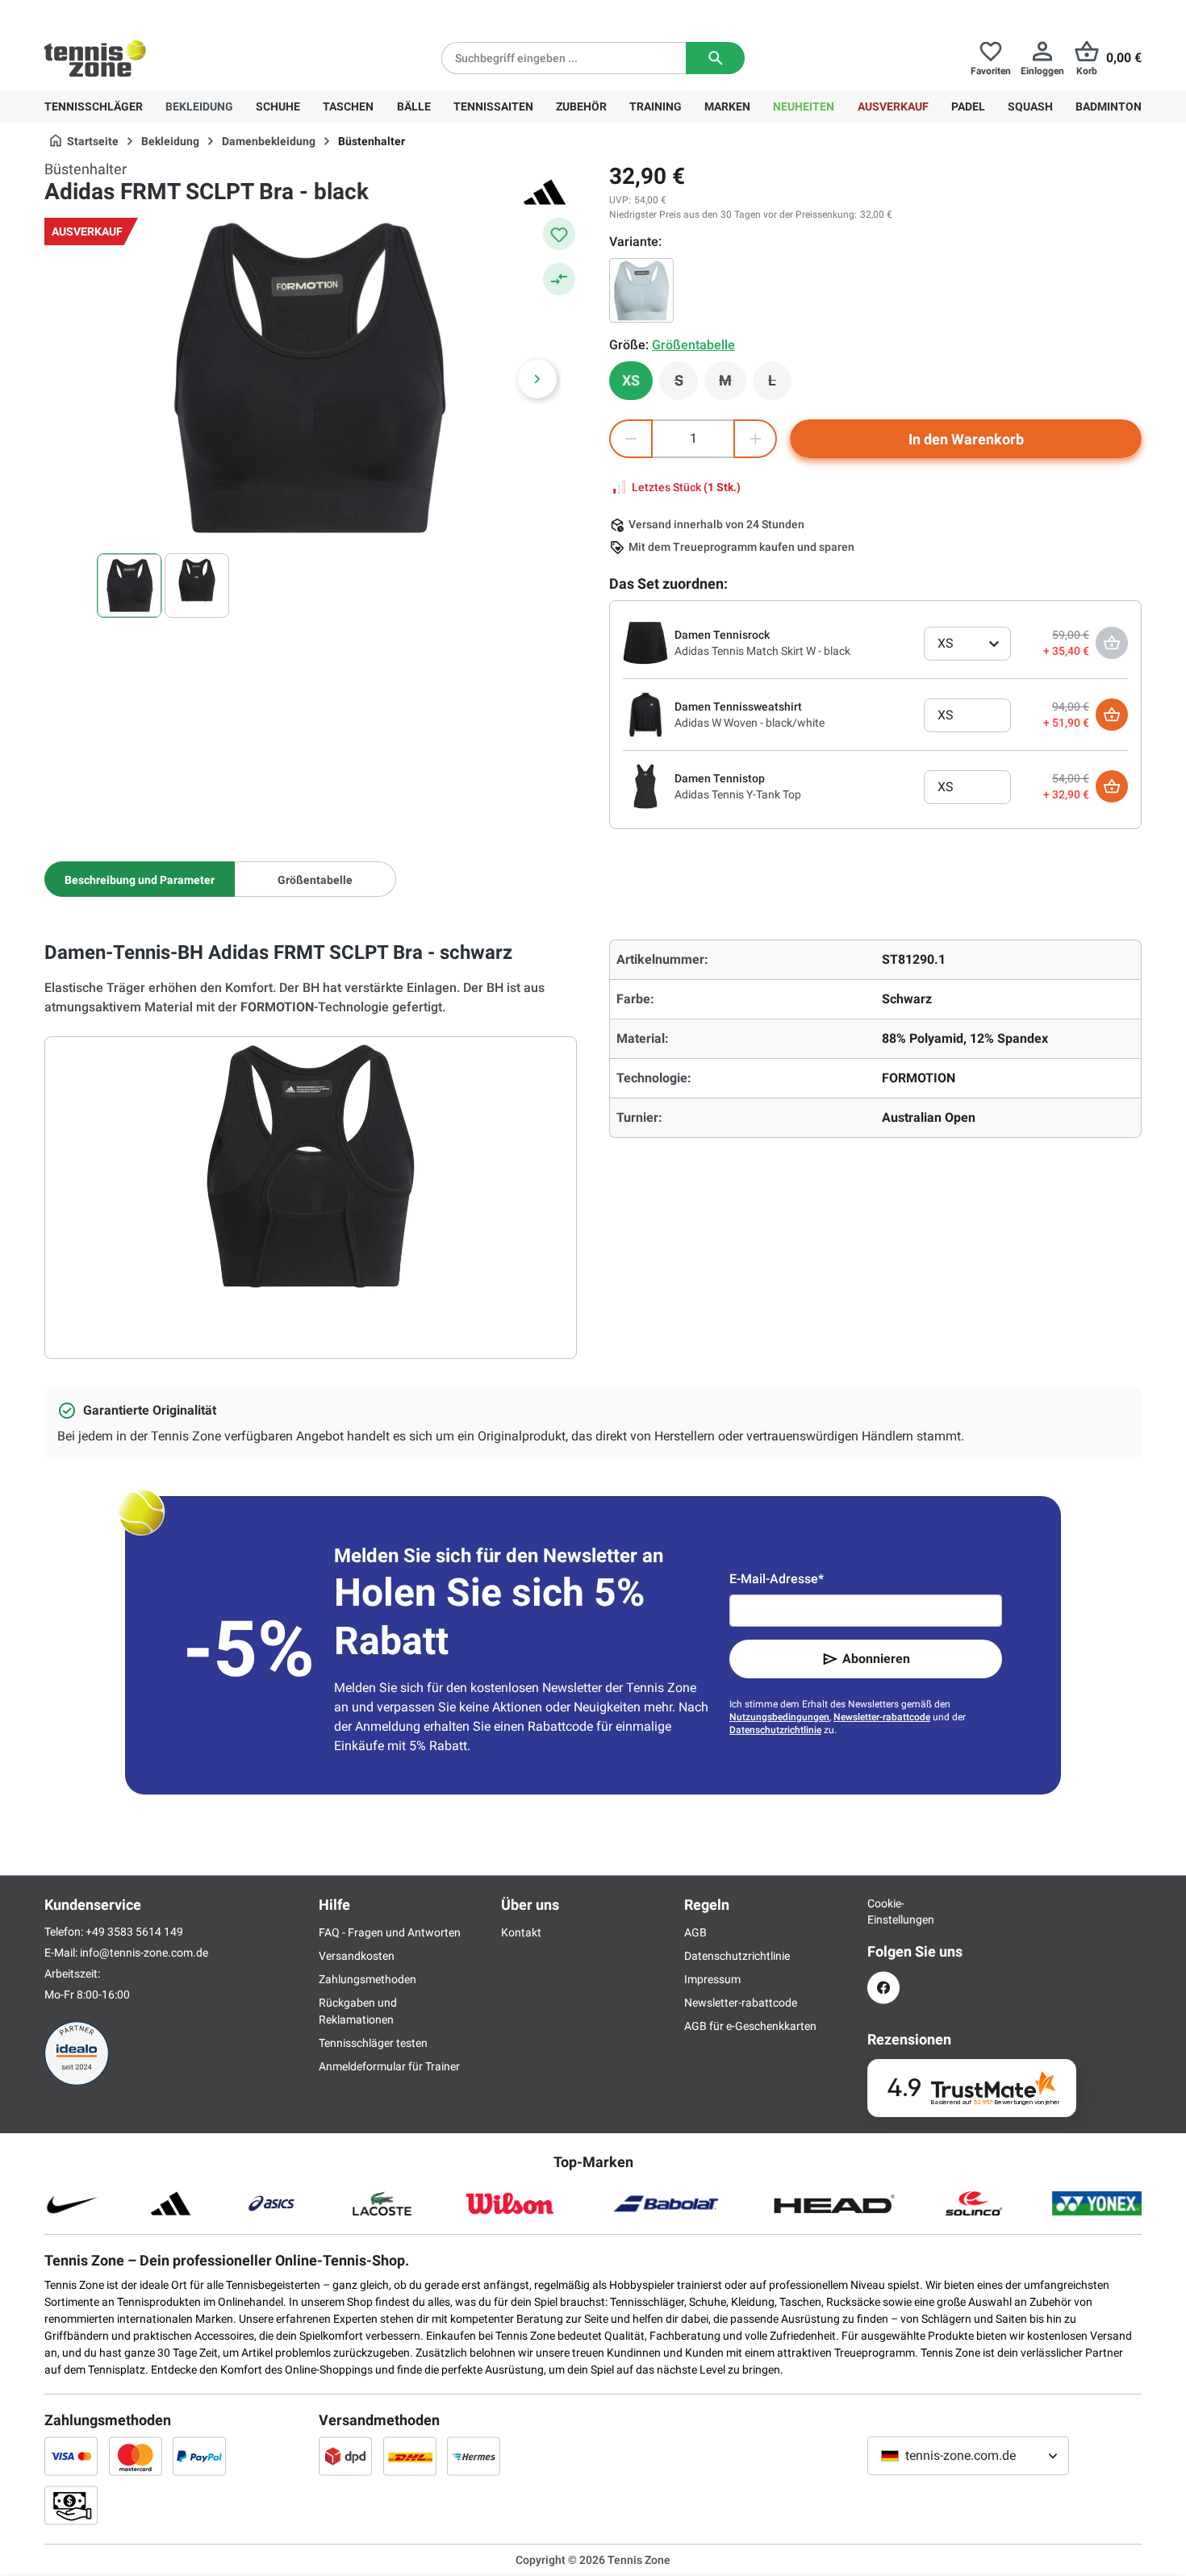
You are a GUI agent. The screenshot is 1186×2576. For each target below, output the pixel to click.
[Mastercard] (136, 2456)
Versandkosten (357, 1956)
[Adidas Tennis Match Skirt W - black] (645, 642)
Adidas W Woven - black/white (750, 723)
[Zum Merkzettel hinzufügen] (559, 234)
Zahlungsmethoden (367, 1979)
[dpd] (345, 2456)
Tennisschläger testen (373, 2043)
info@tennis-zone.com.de (144, 1953)
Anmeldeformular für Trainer (389, 2066)
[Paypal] (199, 2456)
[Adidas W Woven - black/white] (645, 714)
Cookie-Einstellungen (883, 1911)
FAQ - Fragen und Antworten (390, 1932)
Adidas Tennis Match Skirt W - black (762, 651)
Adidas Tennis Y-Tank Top (738, 794)
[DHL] (410, 2456)
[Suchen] (715, 58)
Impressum (712, 1979)
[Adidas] (545, 192)
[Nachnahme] (71, 2505)
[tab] (140, 879)
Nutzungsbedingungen (779, 1717)
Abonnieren (876, 1659)
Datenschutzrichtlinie (775, 1730)
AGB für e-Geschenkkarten (750, 2026)
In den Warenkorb (966, 439)
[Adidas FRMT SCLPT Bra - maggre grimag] (641, 290)
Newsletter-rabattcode (882, 1717)
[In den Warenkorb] (1112, 715)
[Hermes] (474, 2456)
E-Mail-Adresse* (777, 1579)
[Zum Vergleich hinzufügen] (559, 279)
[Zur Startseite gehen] (95, 58)
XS (631, 380)
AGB (695, 1932)
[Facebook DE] (883, 1988)
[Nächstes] (537, 379)
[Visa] (71, 2456)
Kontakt (521, 1932)
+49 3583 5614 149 (148, 13)
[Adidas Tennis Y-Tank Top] (645, 786)
